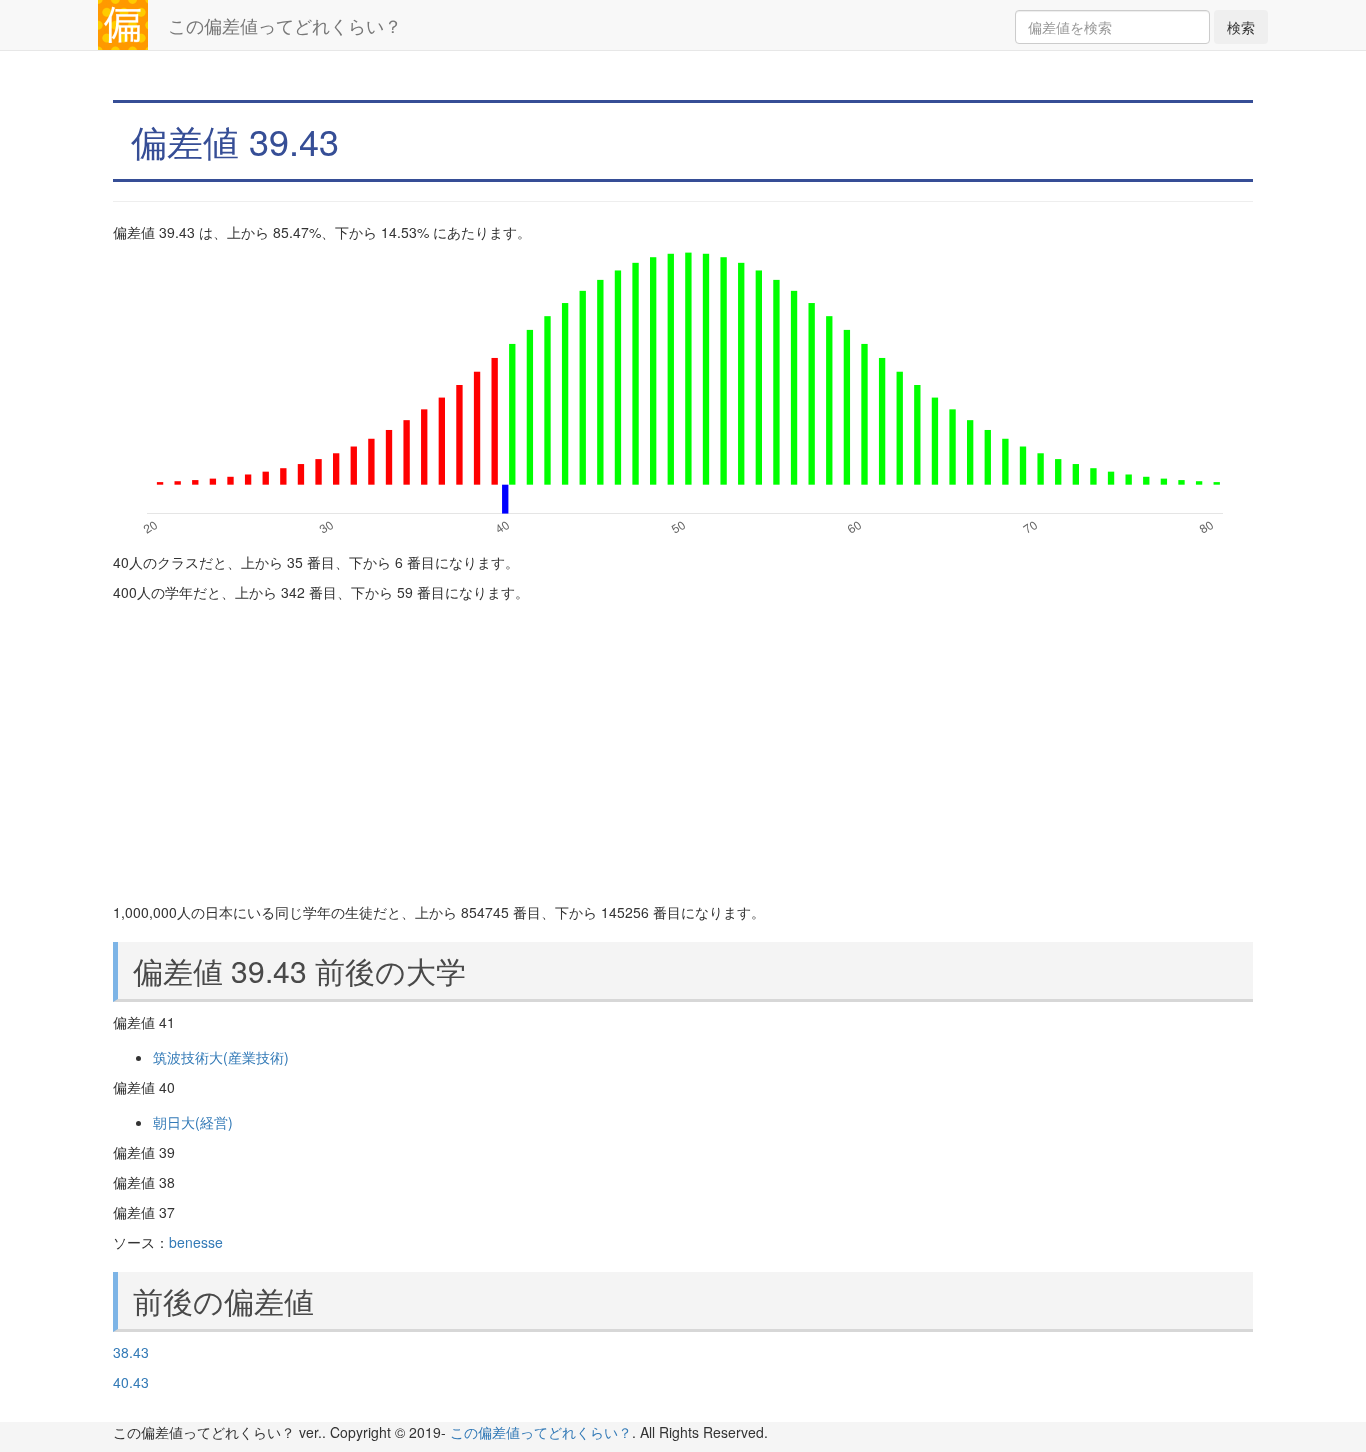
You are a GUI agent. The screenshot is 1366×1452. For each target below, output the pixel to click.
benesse (196, 1242)
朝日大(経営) (193, 1122)
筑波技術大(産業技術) (221, 1057)
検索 (1241, 27)
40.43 (131, 1382)
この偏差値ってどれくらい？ (285, 25)
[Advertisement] (683, 752)
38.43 (131, 1352)
